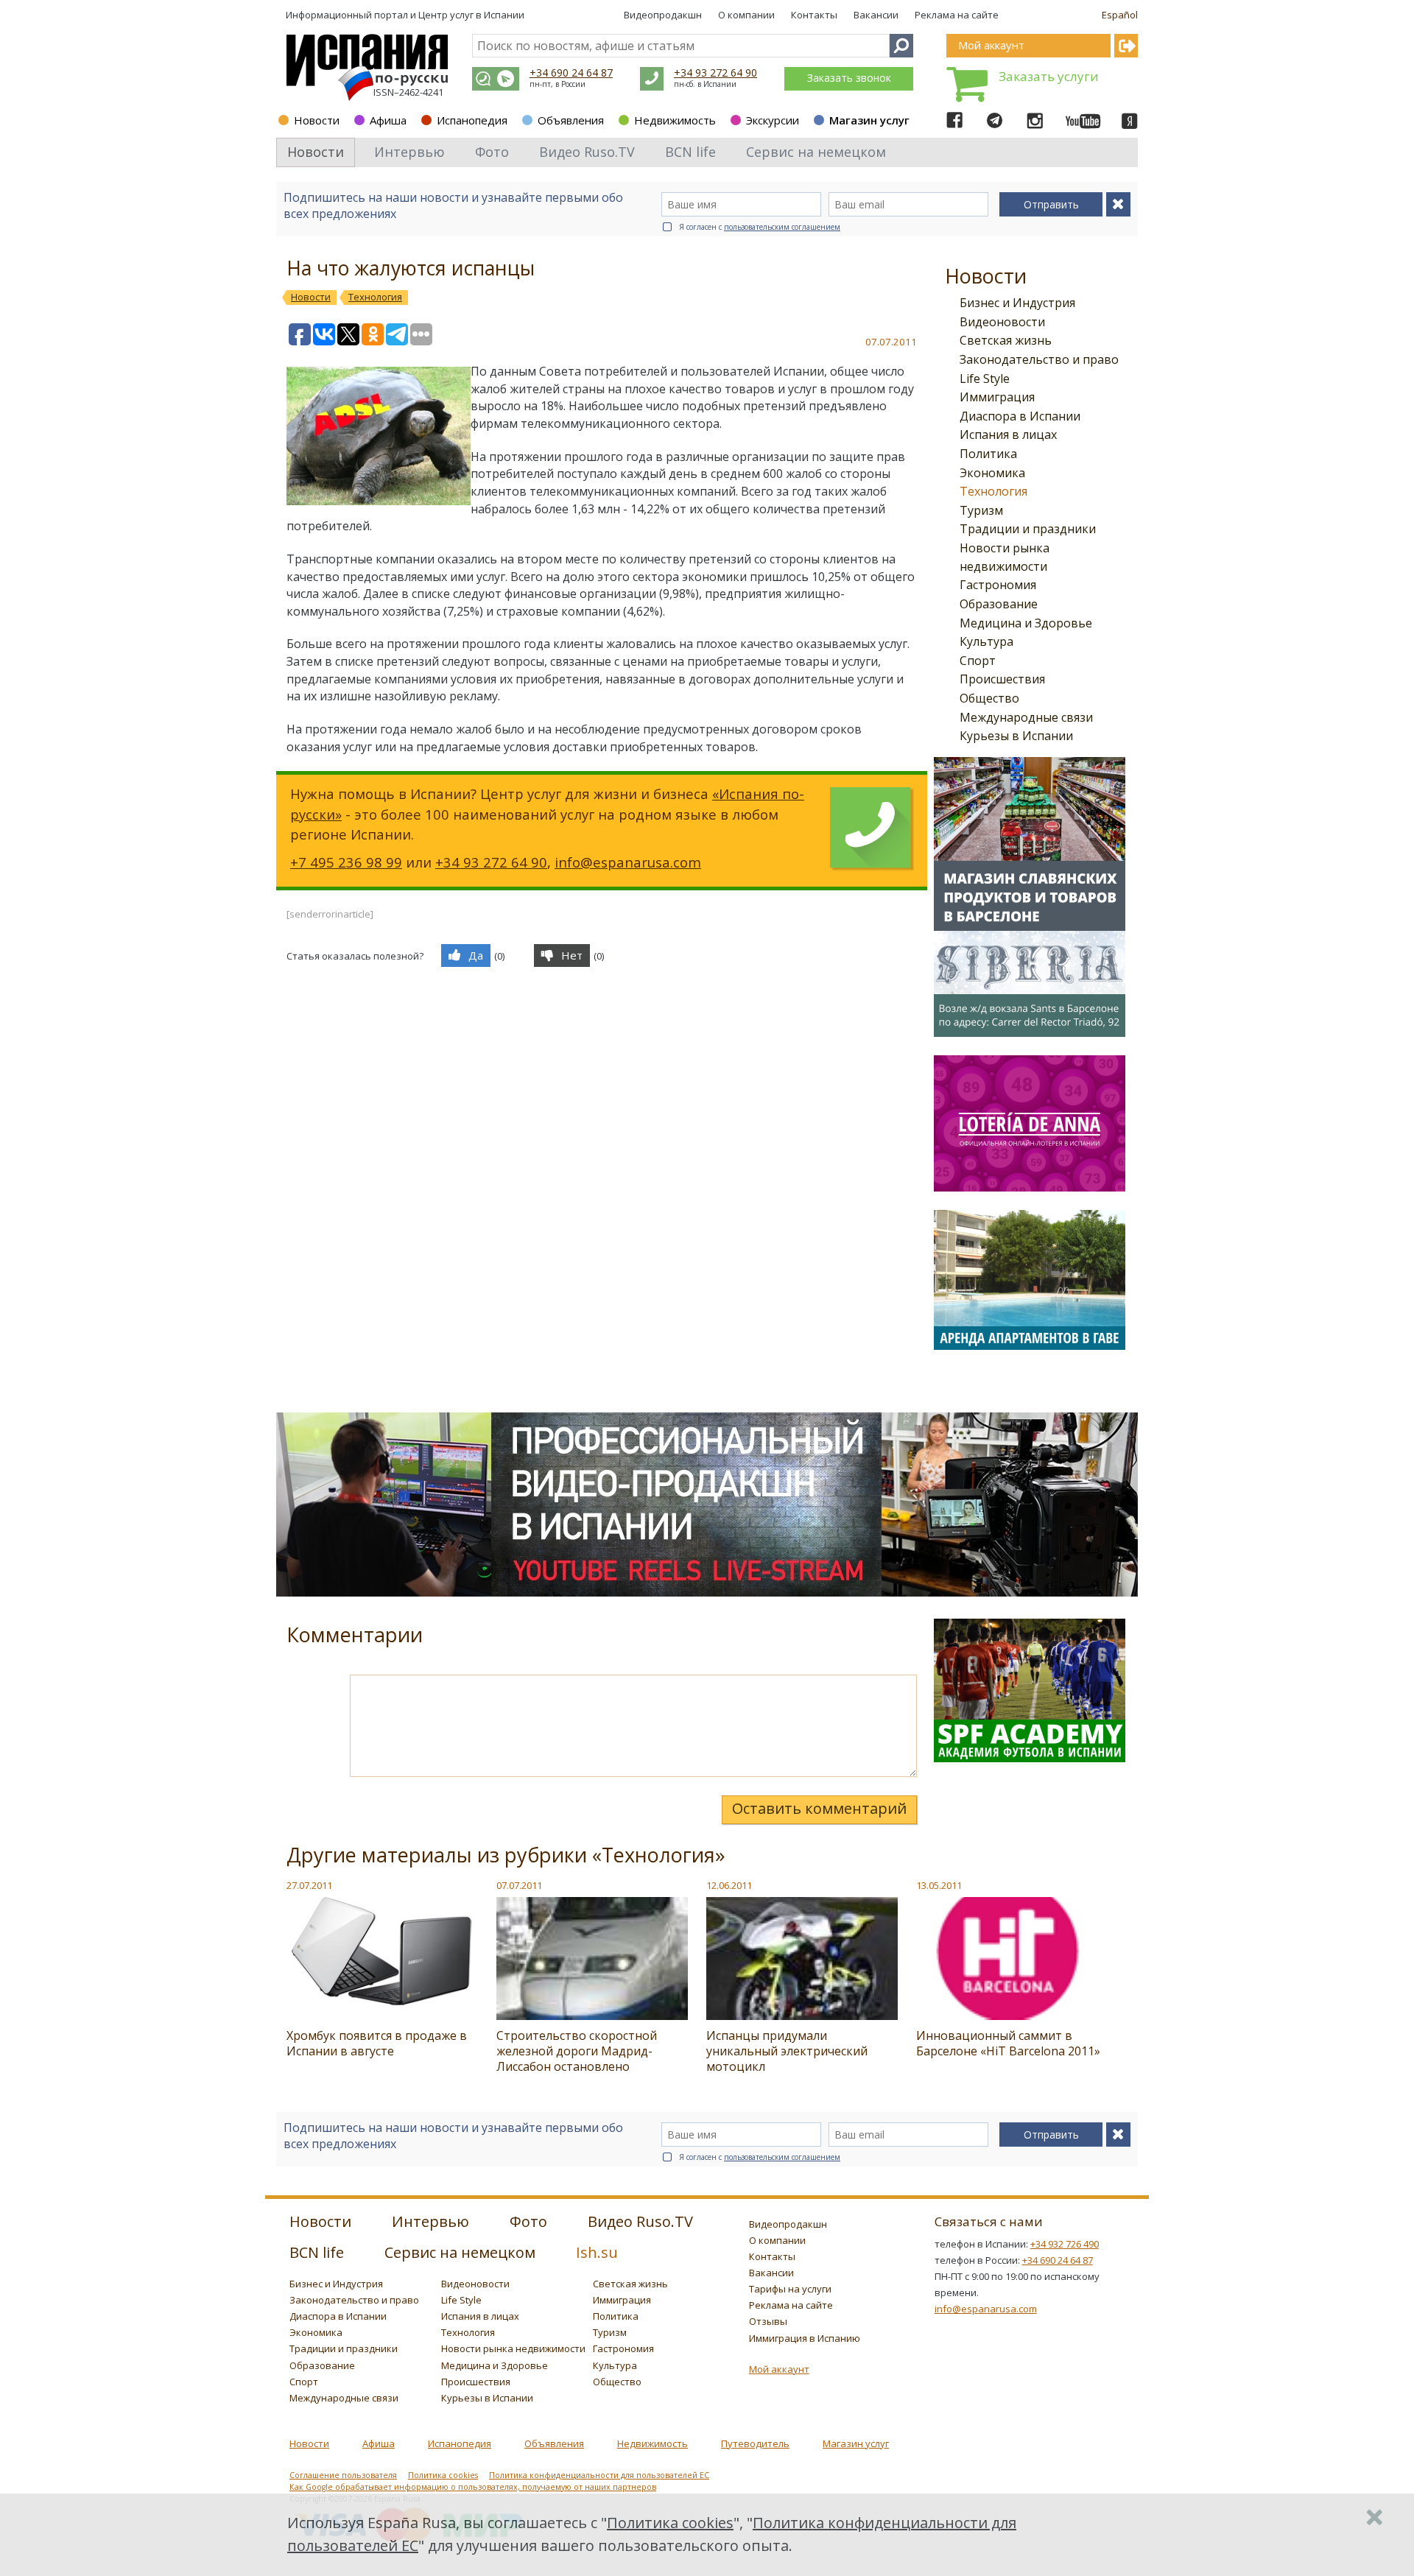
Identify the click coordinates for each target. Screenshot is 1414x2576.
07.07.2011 (519, 1885)
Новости (317, 120)
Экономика (992, 473)
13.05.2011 (939, 1885)
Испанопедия (472, 120)
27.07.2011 (309, 1885)
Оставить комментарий (819, 1808)
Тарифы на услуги (790, 2289)
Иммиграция (997, 397)
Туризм (981, 510)
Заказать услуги (1049, 76)
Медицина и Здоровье (1026, 623)
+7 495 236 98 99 (346, 862)
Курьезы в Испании (1016, 736)
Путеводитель (755, 2443)
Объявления (571, 120)
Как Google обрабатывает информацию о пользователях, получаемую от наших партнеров (473, 2487)
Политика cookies (443, 2475)
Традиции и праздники (1028, 529)
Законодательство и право (1039, 359)
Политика (988, 454)
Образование (999, 604)
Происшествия (1002, 679)
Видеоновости (1002, 322)
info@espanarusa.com (628, 862)
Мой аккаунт (779, 2369)
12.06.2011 (729, 1885)
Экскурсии (773, 120)
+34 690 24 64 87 (571, 73)
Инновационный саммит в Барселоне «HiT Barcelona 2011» (1008, 2043)
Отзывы (768, 2321)
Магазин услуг (869, 120)
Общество (989, 698)
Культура (986, 641)
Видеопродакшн (663, 15)
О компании (746, 15)
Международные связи (1026, 717)
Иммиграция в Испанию (805, 2338)
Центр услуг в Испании (471, 15)
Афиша (388, 120)
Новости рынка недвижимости (513, 2348)
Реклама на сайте (957, 15)
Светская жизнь (1006, 340)
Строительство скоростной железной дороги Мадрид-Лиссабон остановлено (577, 2051)
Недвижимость (675, 120)
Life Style (985, 379)
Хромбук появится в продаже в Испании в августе (377, 2043)
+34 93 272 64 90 (715, 73)
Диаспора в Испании (1020, 416)
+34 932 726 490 (1065, 2244)
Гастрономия (998, 585)
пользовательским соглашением (782, 227)
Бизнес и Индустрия (1017, 303)
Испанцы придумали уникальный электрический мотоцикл (787, 2051)
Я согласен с (760, 227)
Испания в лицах (1008, 434)
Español (1120, 15)
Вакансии (876, 15)
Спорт (978, 661)
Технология (993, 491)
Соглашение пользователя (343, 2475)
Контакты (814, 15)
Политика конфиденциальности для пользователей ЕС (599, 2475)
